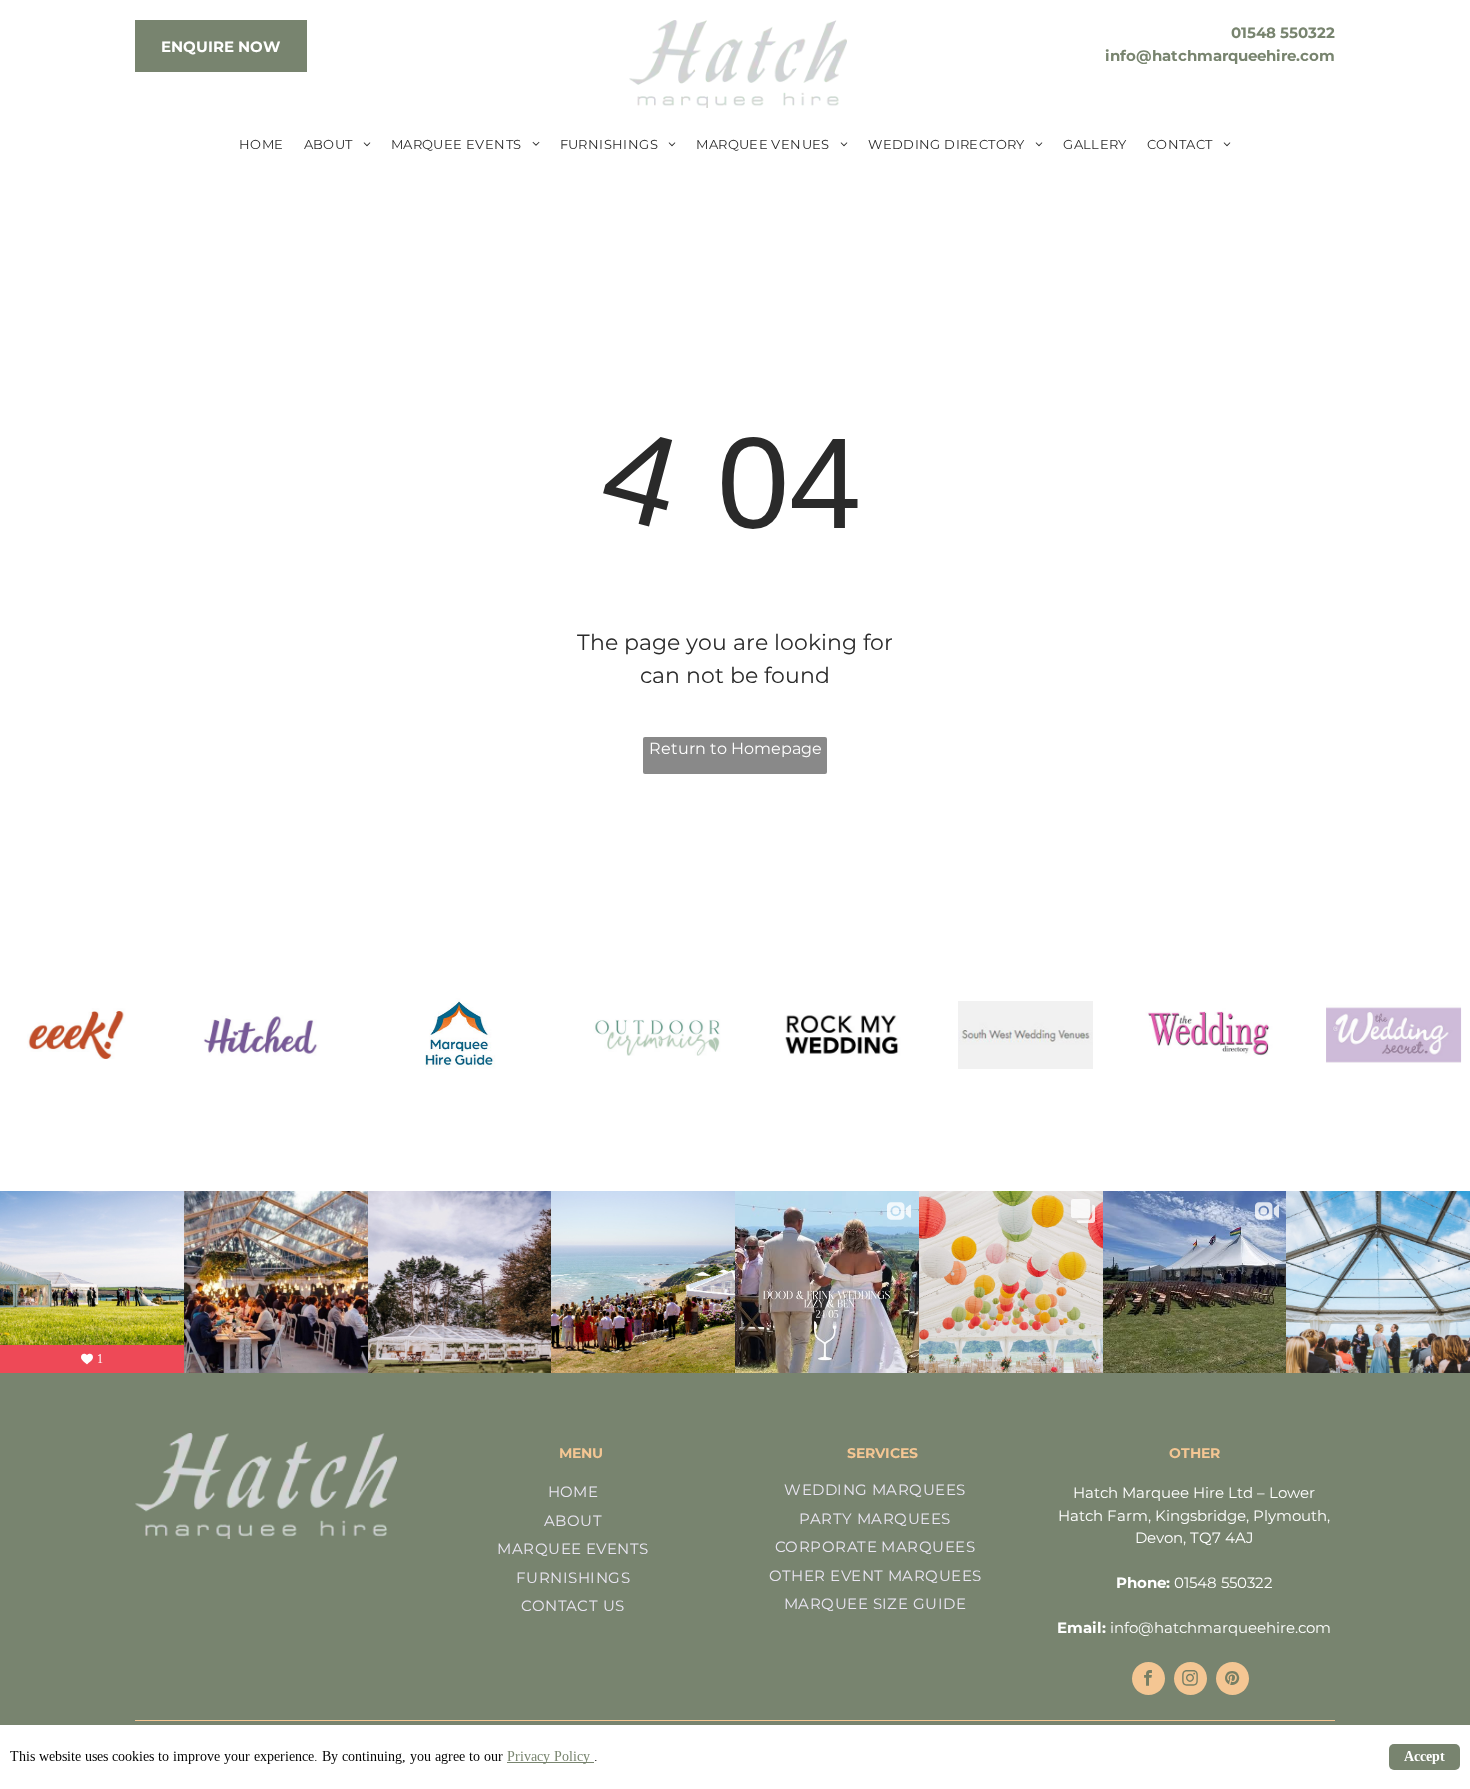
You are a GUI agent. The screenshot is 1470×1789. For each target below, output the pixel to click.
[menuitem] (261, 145)
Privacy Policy (550, 1756)
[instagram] (1190, 1681)
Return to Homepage (735, 748)
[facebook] (1148, 1681)
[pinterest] (1232, 1681)
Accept (1424, 1756)
